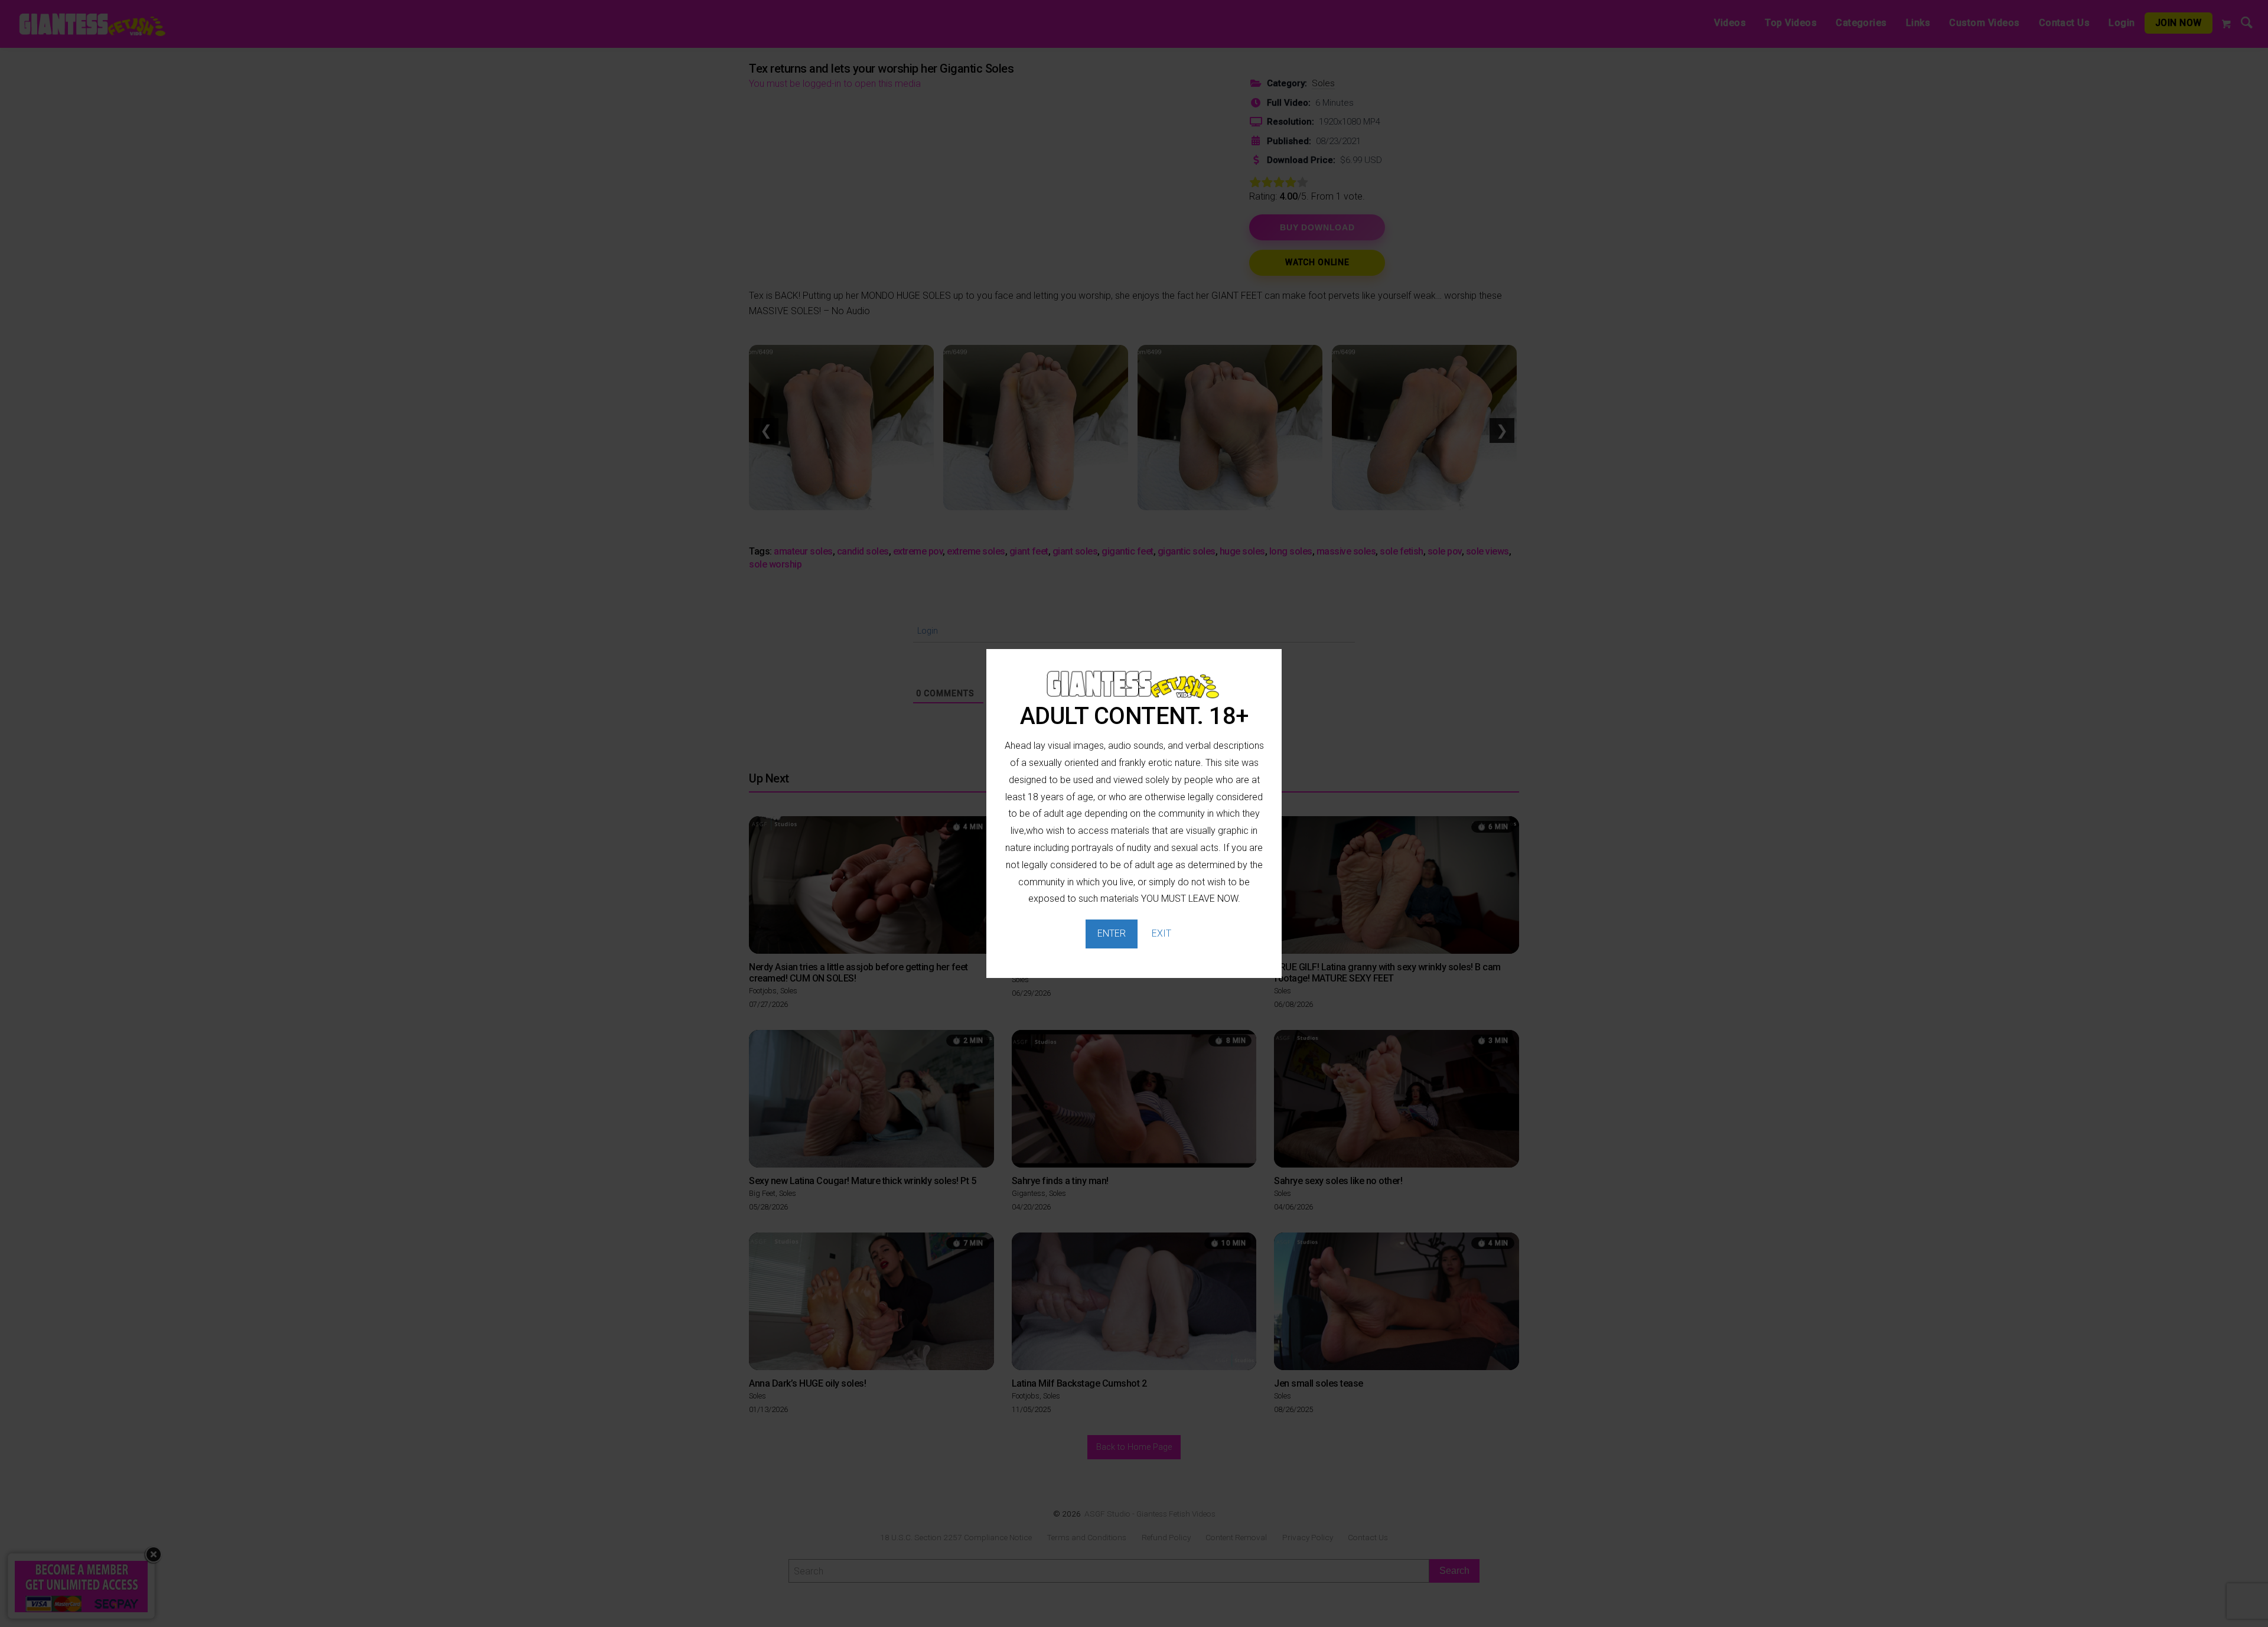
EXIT (1161, 933)
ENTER (1112, 933)
